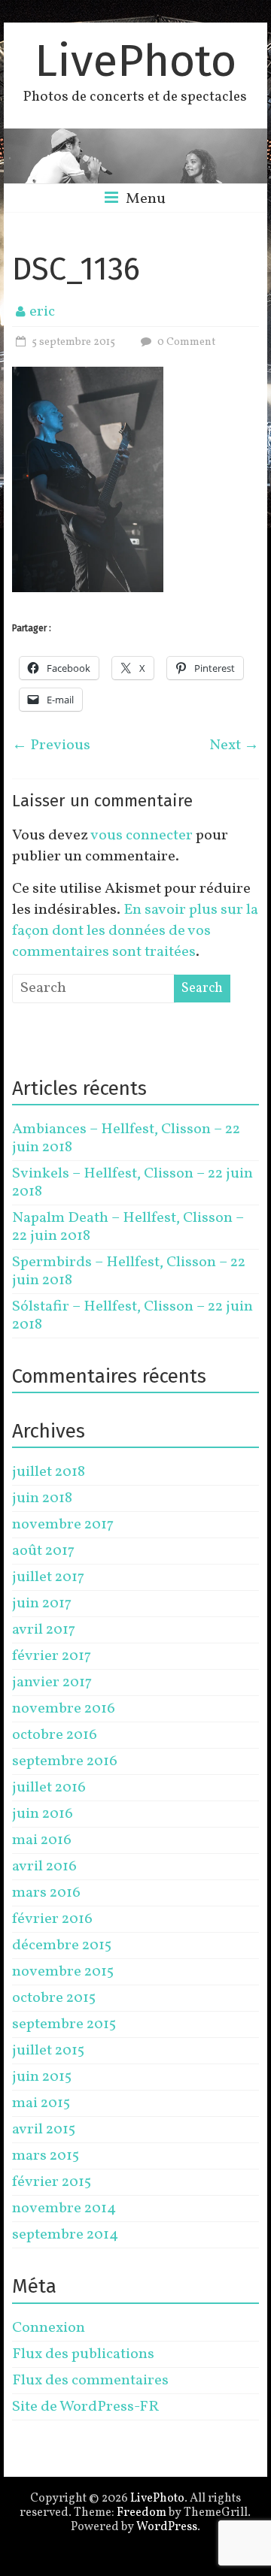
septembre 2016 (65, 1761)
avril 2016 (44, 1867)
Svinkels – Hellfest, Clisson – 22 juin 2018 (132, 1183)
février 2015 (52, 2182)
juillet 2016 (49, 1788)
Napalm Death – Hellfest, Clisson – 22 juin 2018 (128, 1227)
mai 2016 (42, 1840)
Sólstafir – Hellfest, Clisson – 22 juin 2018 (132, 1316)
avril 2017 (44, 1630)
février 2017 (52, 1656)
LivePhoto (135, 61)
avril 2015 (44, 2130)
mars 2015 (46, 2156)
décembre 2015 (62, 1946)
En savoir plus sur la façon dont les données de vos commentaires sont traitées (135, 931)
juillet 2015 (48, 2051)
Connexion (49, 2328)
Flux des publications (83, 2354)
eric (42, 312)
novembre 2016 (64, 1709)
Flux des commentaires (90, 2381)
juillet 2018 (49, 1472)
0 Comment (185, 342)
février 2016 (52, 1919)
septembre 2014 (65, 2235)
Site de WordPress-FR (85, 2407)
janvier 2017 (52, 1683)
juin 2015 (42, 2077)
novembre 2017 (63, 1525)
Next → (234, 745)
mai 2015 (41, 2103)
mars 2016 (46, 1893)
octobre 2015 (54, 1998)
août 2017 (43, 1551)
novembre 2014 (64, 2209)
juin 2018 (42, 1498)
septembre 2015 (64, 2024)
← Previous (51, 745)
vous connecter (142, 836)
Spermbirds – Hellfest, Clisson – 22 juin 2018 (129, 1271)
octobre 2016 (55, 1735)
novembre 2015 (63, 1972)
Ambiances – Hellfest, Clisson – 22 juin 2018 (126, 1138)
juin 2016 (43, 1814)
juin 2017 (42, 1604)
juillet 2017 (48, 1577)
